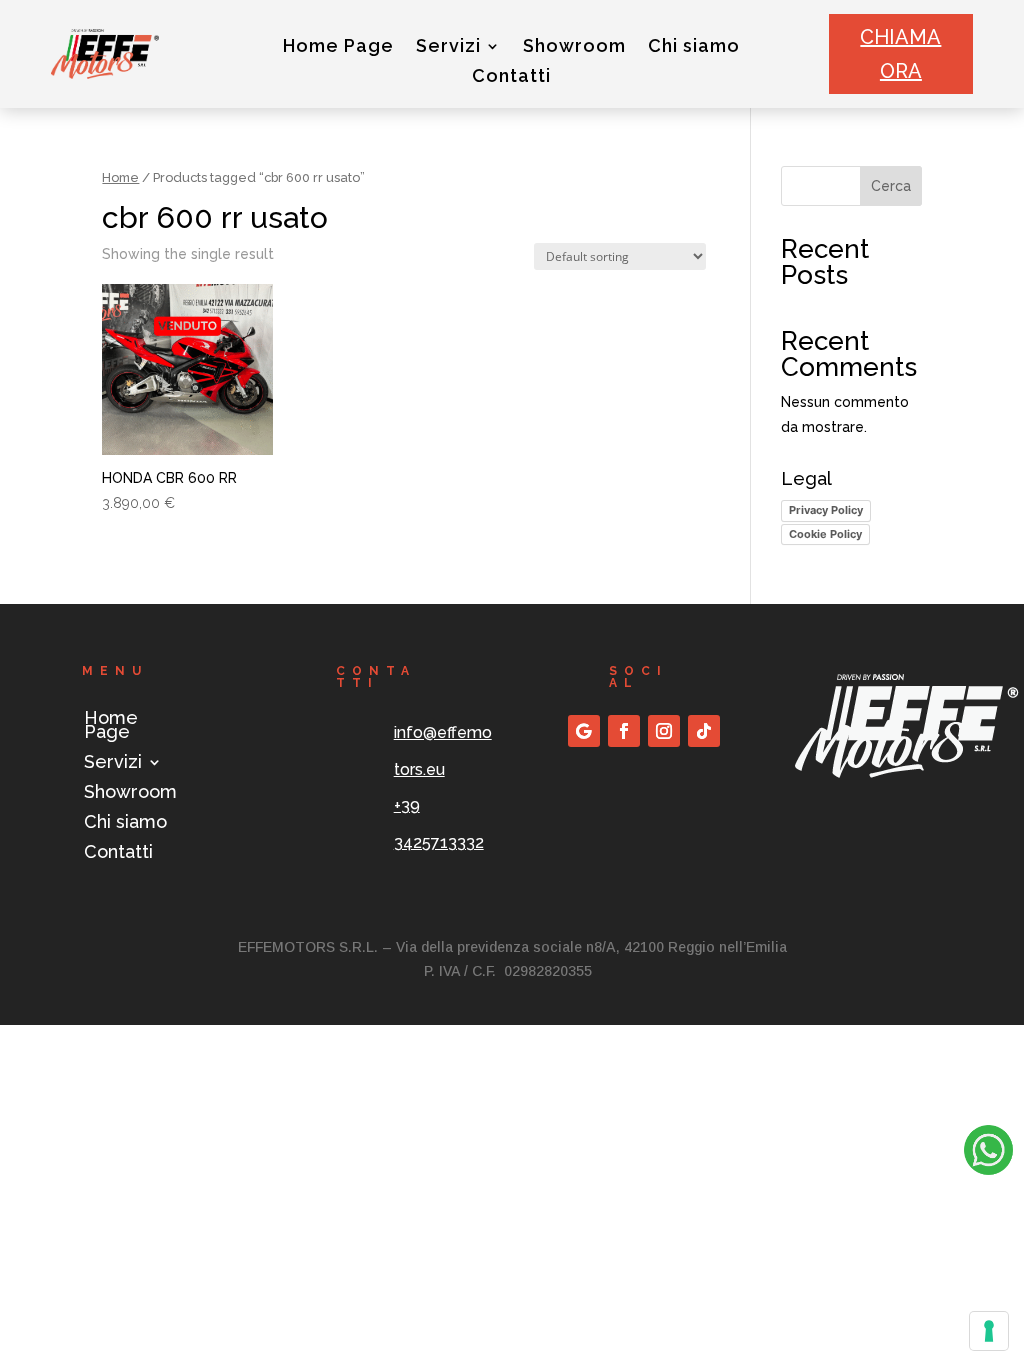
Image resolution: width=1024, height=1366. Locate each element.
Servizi (448, 47)
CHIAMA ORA (900, 54)
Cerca (891, 186)
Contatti (511, 77)
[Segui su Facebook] (624, 731)
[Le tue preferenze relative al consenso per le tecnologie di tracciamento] (989, 1331)
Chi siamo (694, 47)
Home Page (338, 47)
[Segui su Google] (584, 731)
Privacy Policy (826, 510)
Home (120, 177)
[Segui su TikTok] (704, 731)
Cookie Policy (825, 534)
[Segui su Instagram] (664, 731)
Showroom (574, 47)
